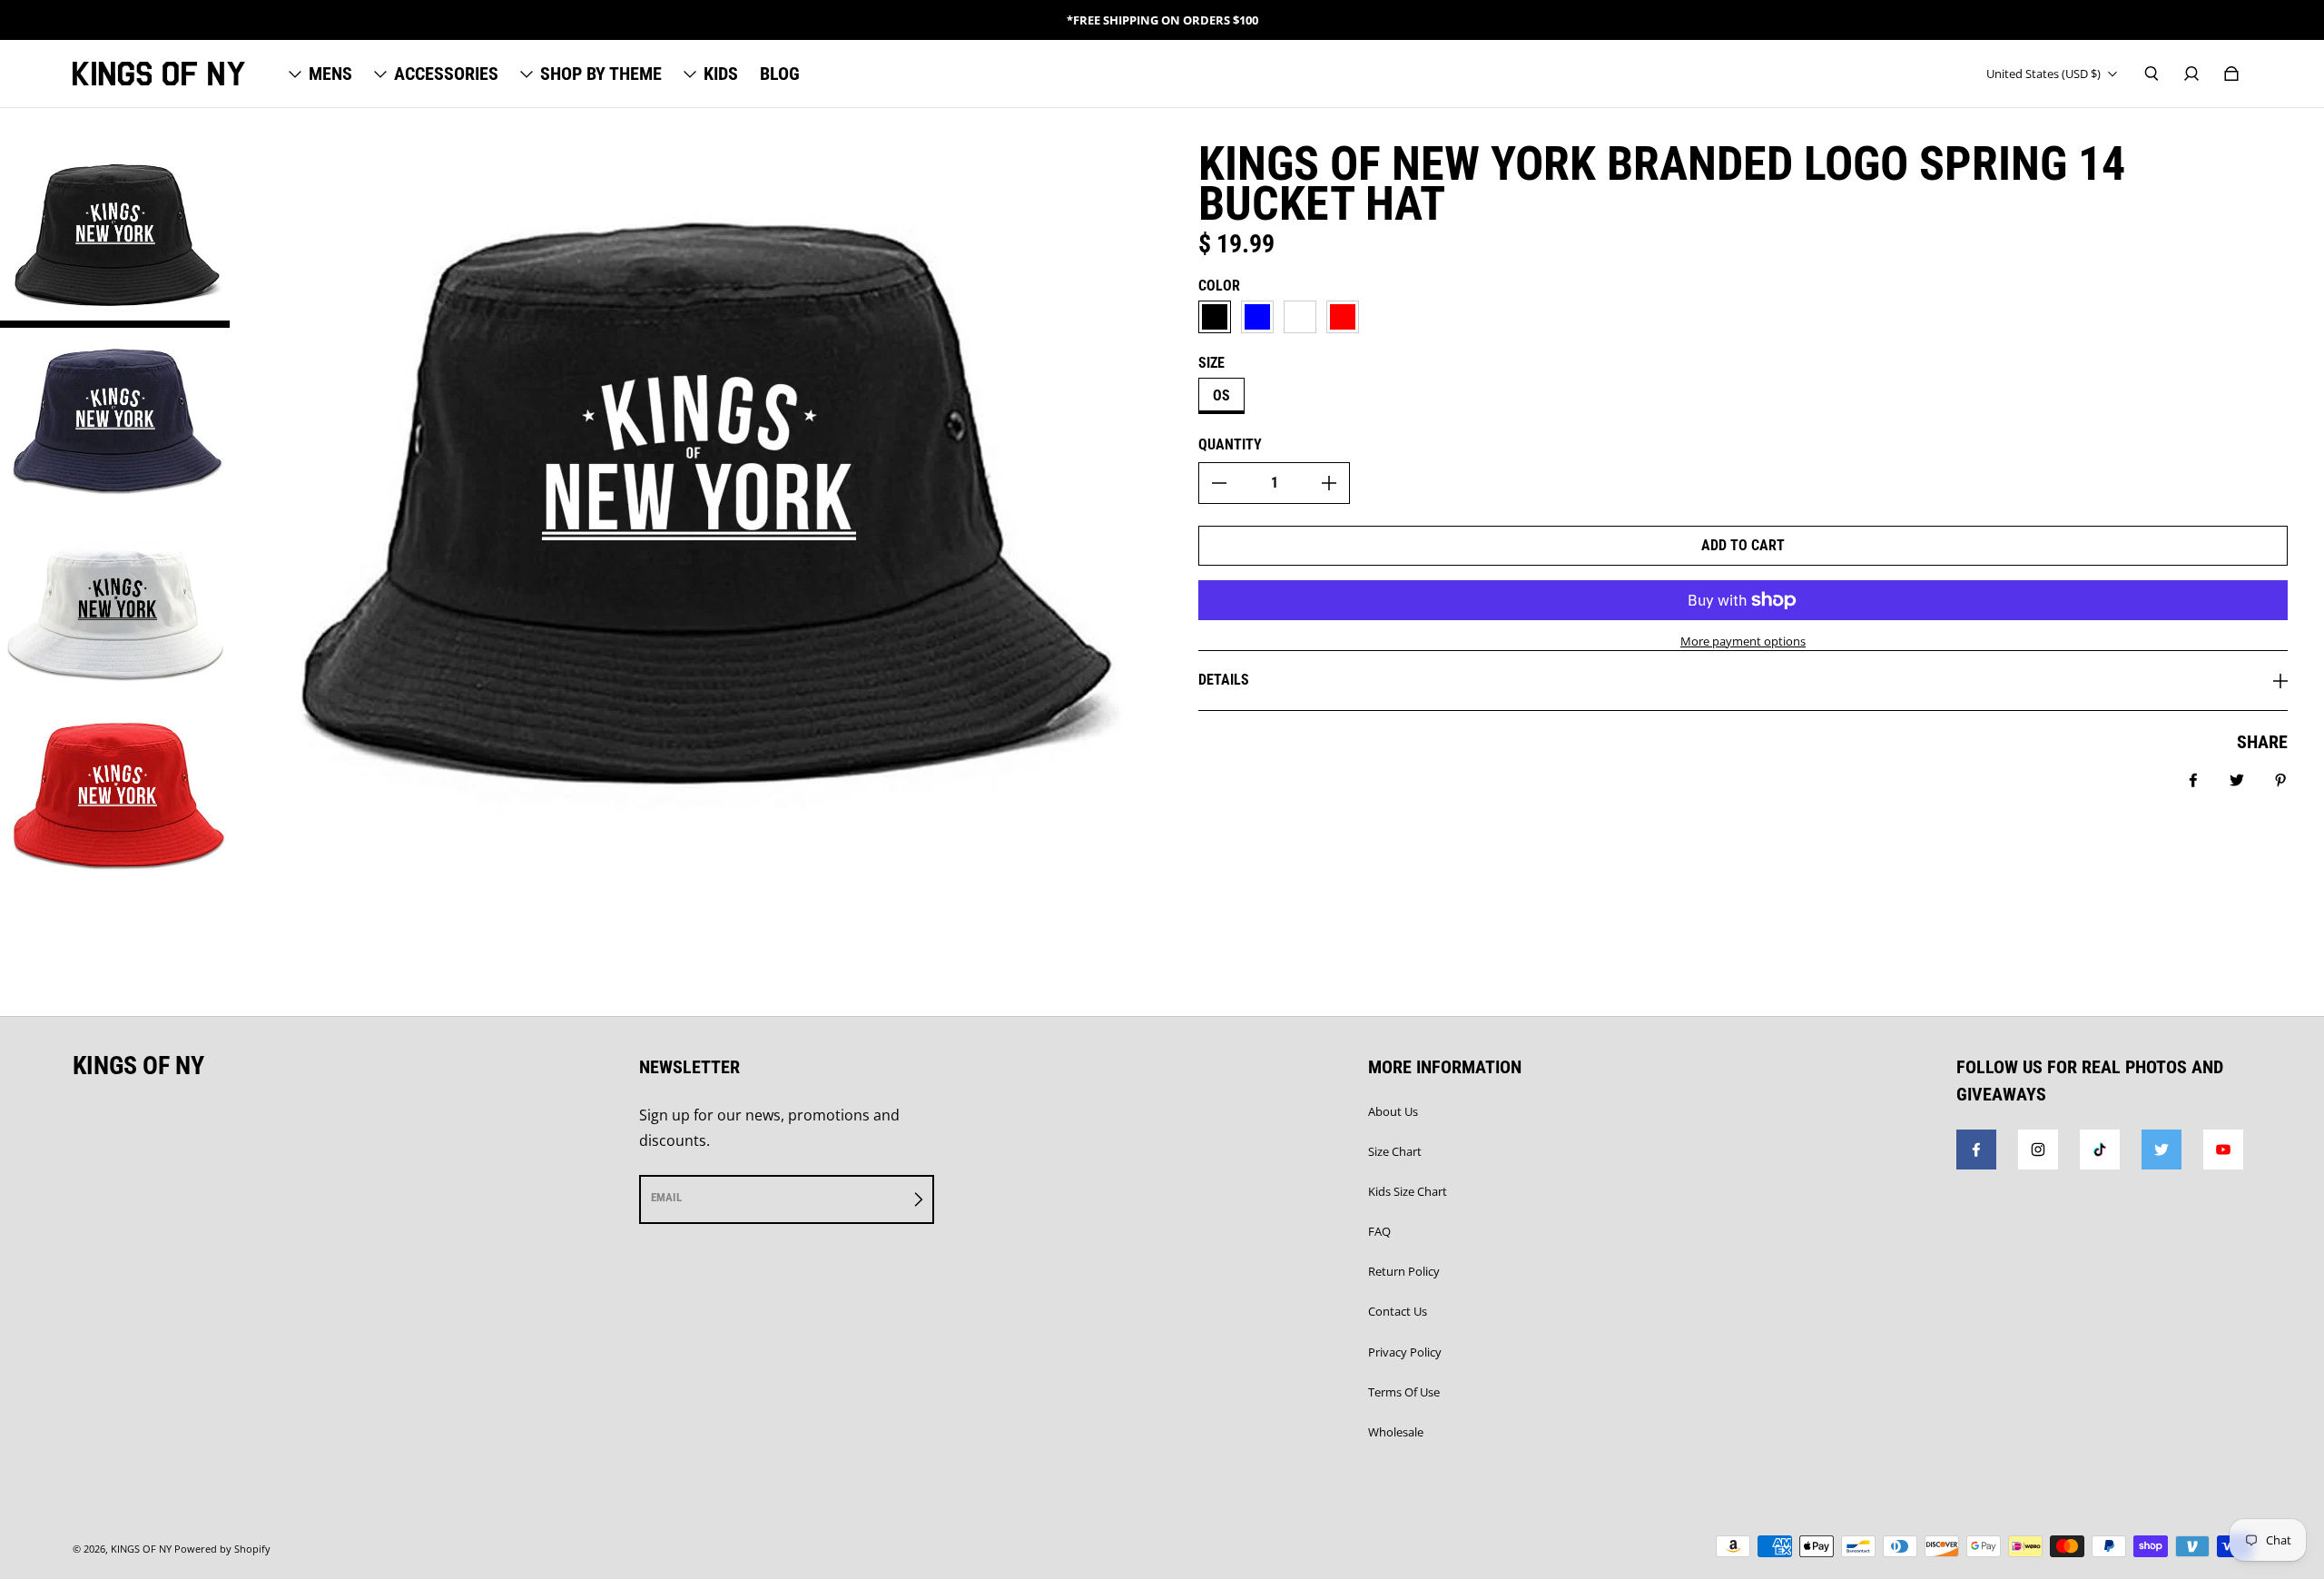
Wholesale (1396, 1432)
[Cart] (2231, 74)
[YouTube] (2223, 1150)
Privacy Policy (1405, 1352)
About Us (1393, 1111)
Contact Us (1398, 1311)
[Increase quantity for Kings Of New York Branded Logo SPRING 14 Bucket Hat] (1329, 483)
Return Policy (1404, 1271)
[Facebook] (1976, 1150)
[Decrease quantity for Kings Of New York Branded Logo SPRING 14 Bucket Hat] (1219, 483)
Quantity (1230, 444)
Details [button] (1224, 680)
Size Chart (1395, 1151)
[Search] (2152, 74)
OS (1221, 395)
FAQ (1379, 1231)
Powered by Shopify (222, 1549)
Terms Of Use (1404, 1392)
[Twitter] (2162, 1150)
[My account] (2191, 74)
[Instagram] (2038, 1150)
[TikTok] (2100, 1150)
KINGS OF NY (141, 1549)
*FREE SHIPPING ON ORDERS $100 (1162, 20)
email (666, 1197)
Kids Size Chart (1408, 1191)
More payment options (1743, 641)
